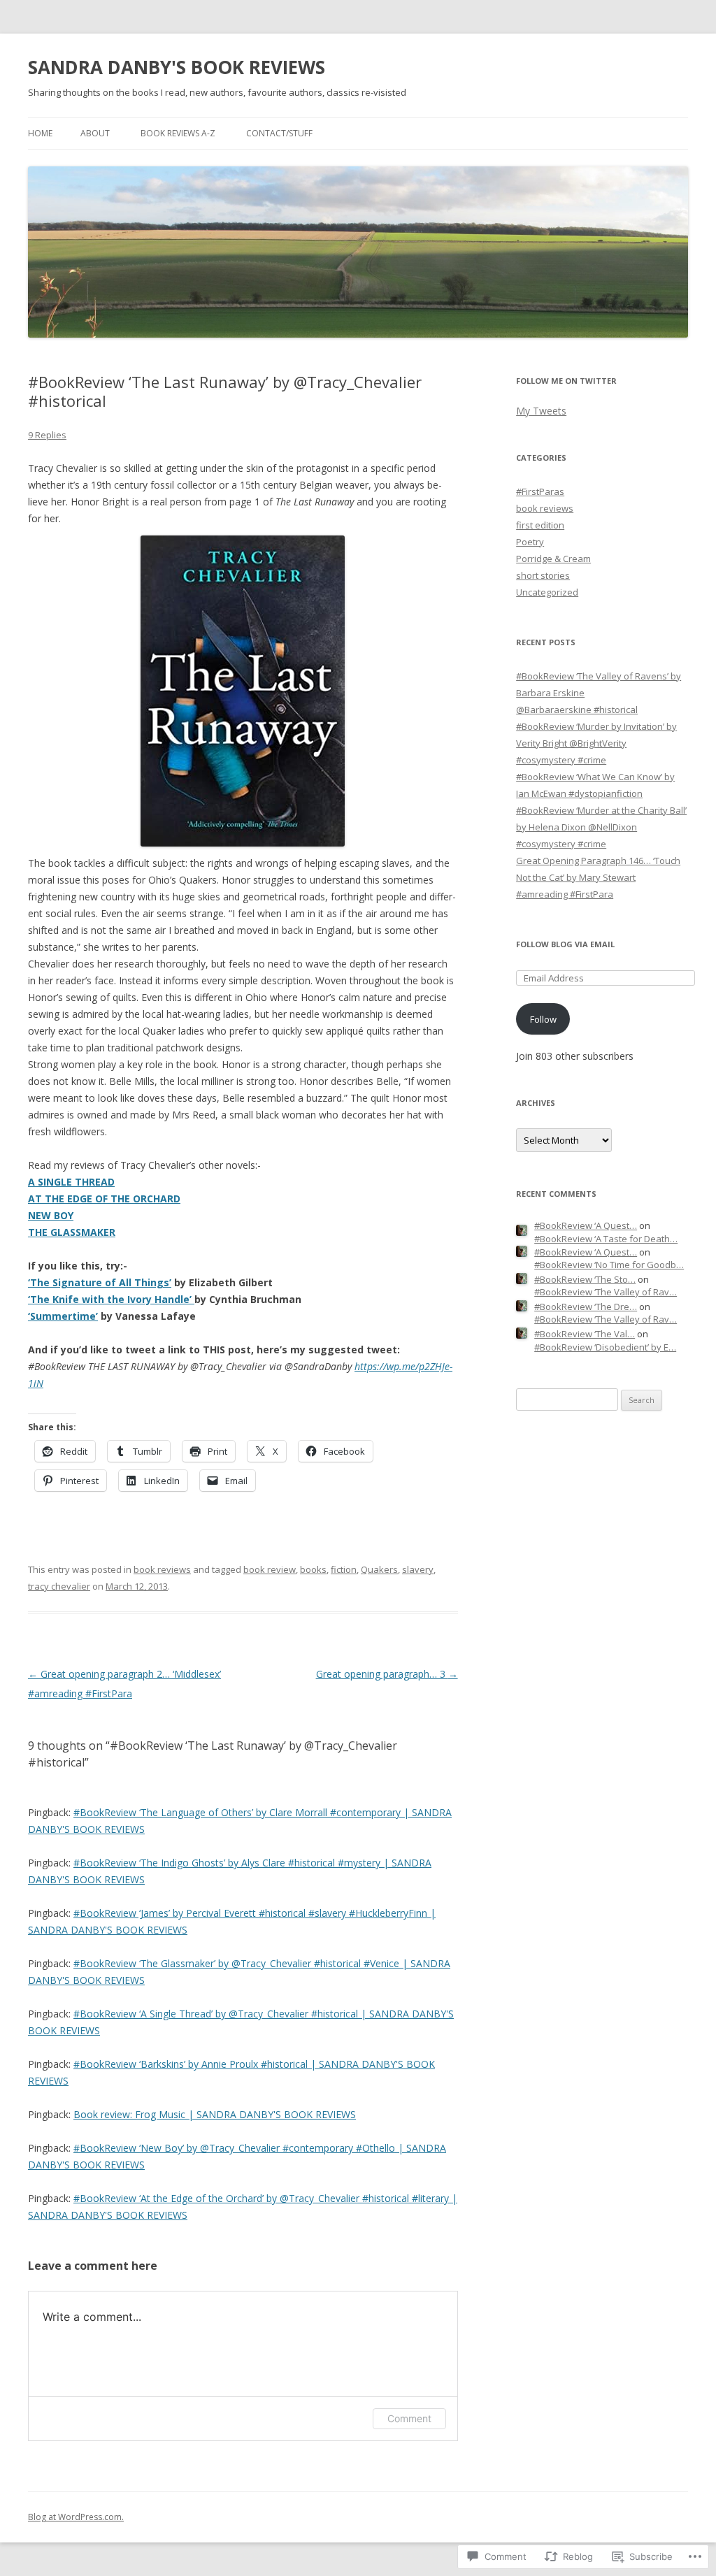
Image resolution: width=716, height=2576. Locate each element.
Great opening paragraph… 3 (387, 1674)
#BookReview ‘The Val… (585, 1334)
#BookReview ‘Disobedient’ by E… (605, 1347)
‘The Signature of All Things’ (100, 1282)
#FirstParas (540, 491)
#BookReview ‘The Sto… (585, 1279)
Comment (409, 2418)
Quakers (379, 1569)
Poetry (530, 542)
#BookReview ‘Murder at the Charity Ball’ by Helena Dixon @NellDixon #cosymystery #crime (601, 827)
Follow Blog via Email (565, 944)
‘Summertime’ (63, 1316)
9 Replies (47, 435)
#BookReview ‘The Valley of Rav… (606, 1292)
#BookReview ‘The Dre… (586, 1307)
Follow (543, 1019)
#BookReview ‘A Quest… (586, 1225)
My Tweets (541, 411)
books (313, 1569)
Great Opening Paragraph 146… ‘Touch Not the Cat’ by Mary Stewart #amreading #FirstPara (598, 877)
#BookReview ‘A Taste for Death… (606, 1239)
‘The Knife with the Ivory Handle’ (111, 1299)
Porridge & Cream (553, 559)
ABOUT (95, 133)
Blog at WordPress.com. (76, 2517)
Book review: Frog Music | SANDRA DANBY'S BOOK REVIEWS (215, 2114)
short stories (543, 575)
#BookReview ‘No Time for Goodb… (609, 1265)
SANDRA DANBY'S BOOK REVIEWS (177, 67)
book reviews (162, 1569)
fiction (344, 1569)
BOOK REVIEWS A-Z (178, 133)
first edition (540, 525)
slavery (418, 1569)
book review (270, 1569)
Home (40, 133)
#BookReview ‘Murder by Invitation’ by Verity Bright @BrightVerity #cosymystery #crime (596, 743)
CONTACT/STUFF (279, 133)
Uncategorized (547, 592)
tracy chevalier (59, 1586)
